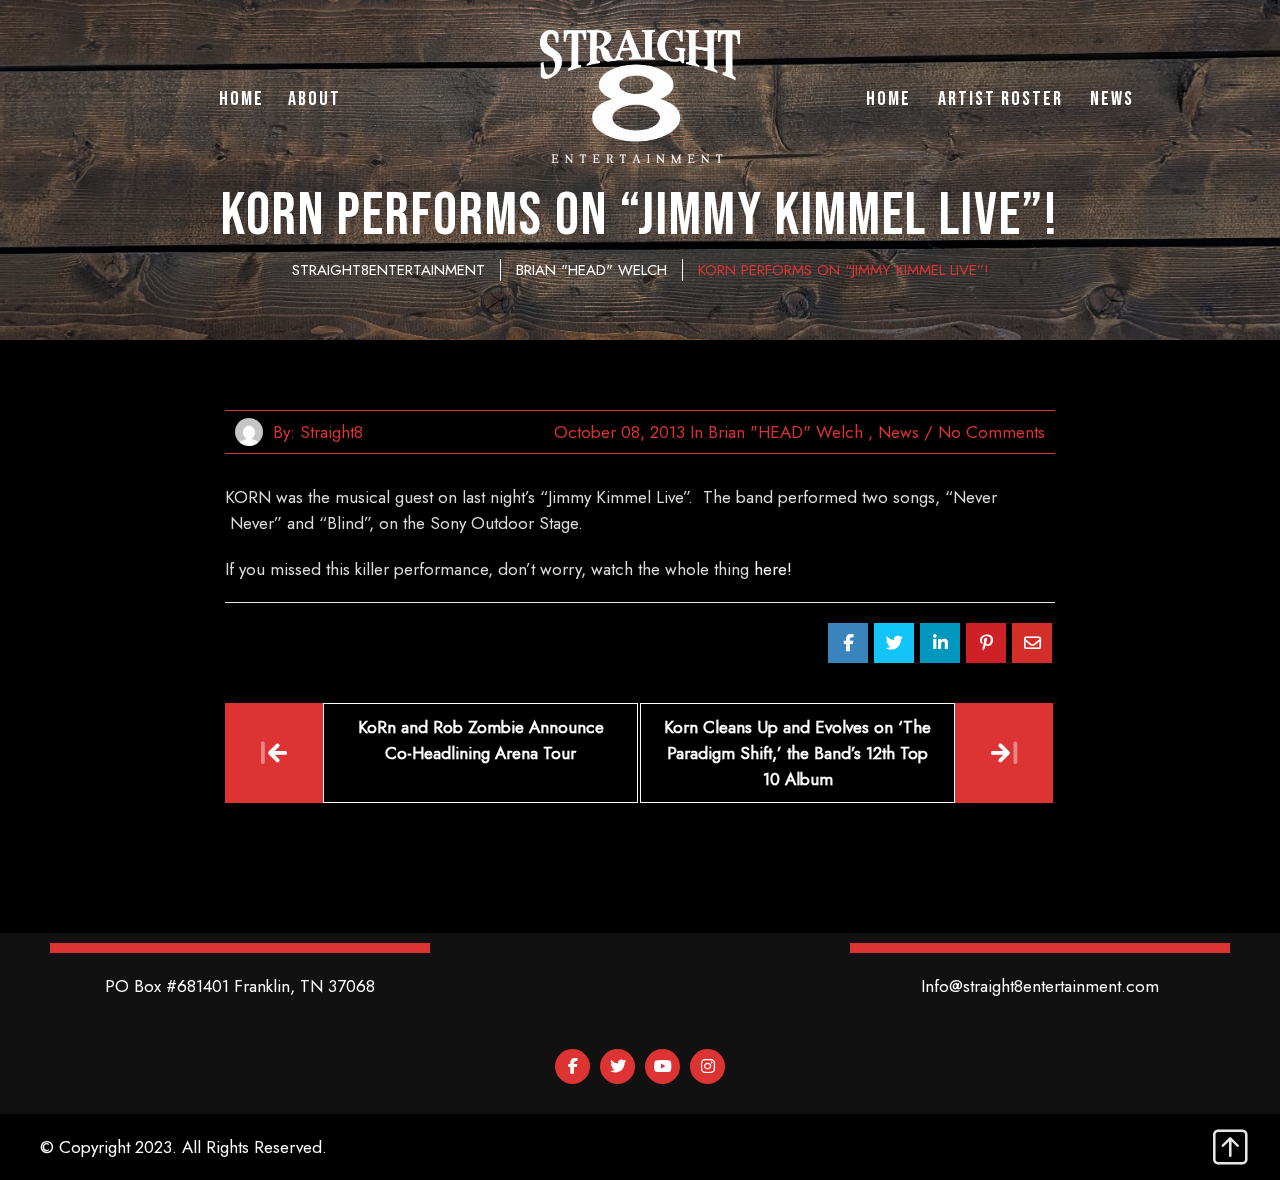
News (898, 432)
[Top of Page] (1230, 1148)
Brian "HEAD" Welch (785, 432)
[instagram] (707, 1066)
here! (773, 569)
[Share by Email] (1032, 643)
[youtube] (662, 1066)
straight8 (331, 432)
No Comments (991, 432)
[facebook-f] (572, 1066)
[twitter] (617, 1066)
